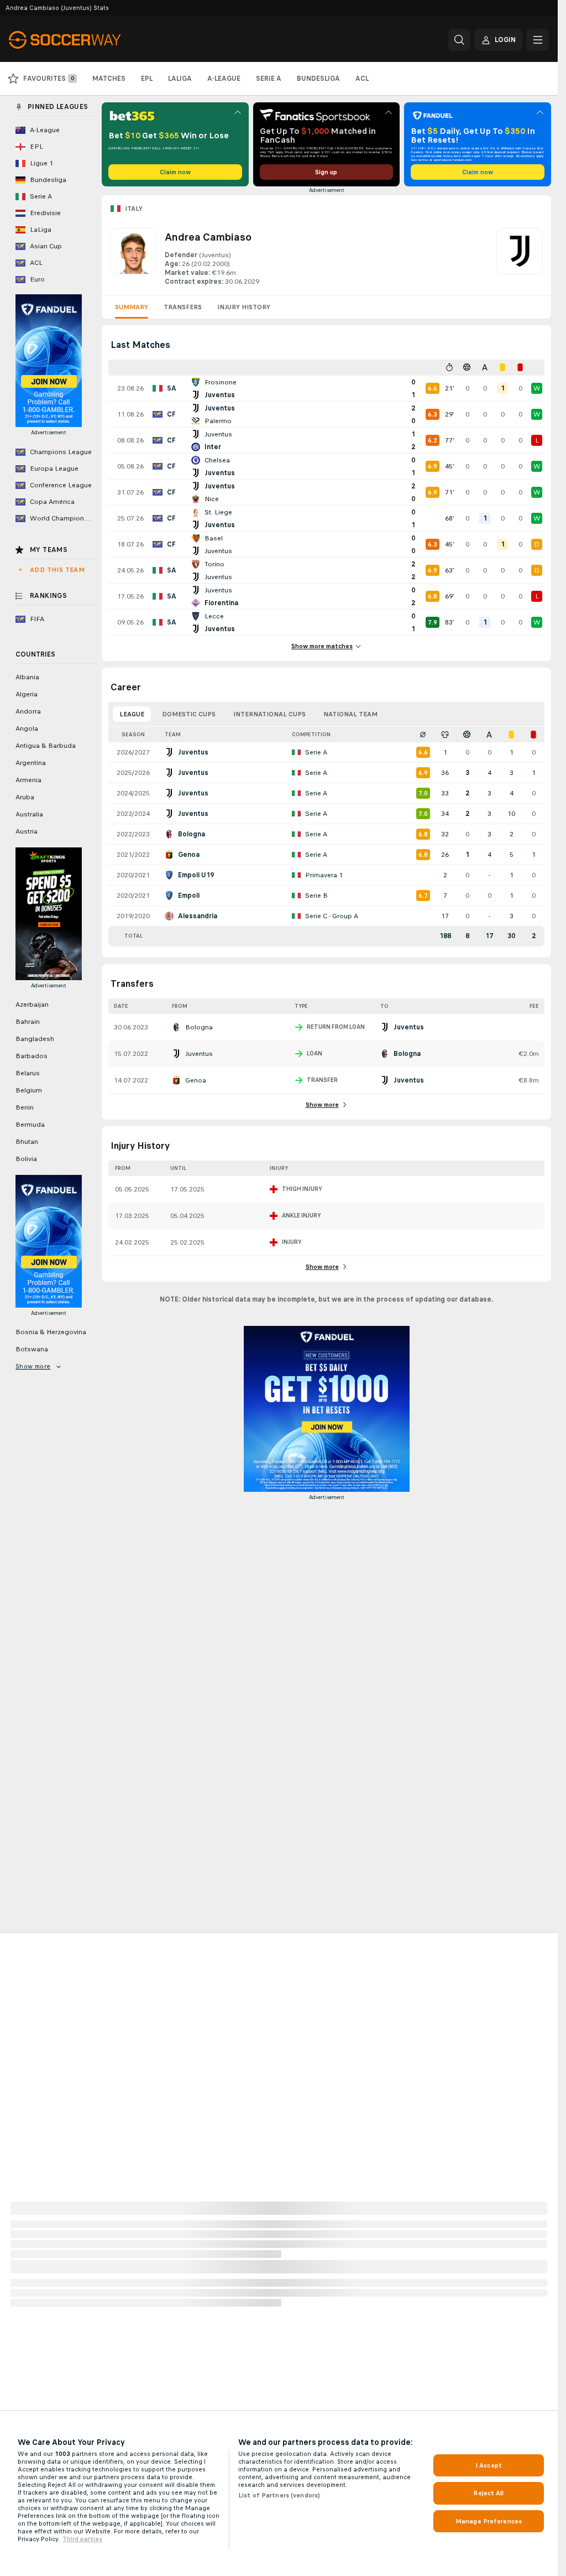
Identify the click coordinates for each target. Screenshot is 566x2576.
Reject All (488, 2493)
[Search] (459, 40)
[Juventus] (520, 257)
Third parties (82, 2539)
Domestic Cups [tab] (189, 714)
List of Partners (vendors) (279, 2495)
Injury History (244, 307)
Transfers (183, 307)
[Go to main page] (85, 40)
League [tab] (132, 714)
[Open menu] (538, 40)
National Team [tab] (350, 714)
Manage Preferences (489, 2521)
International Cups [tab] (269, 714)
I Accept (489, 2465)
